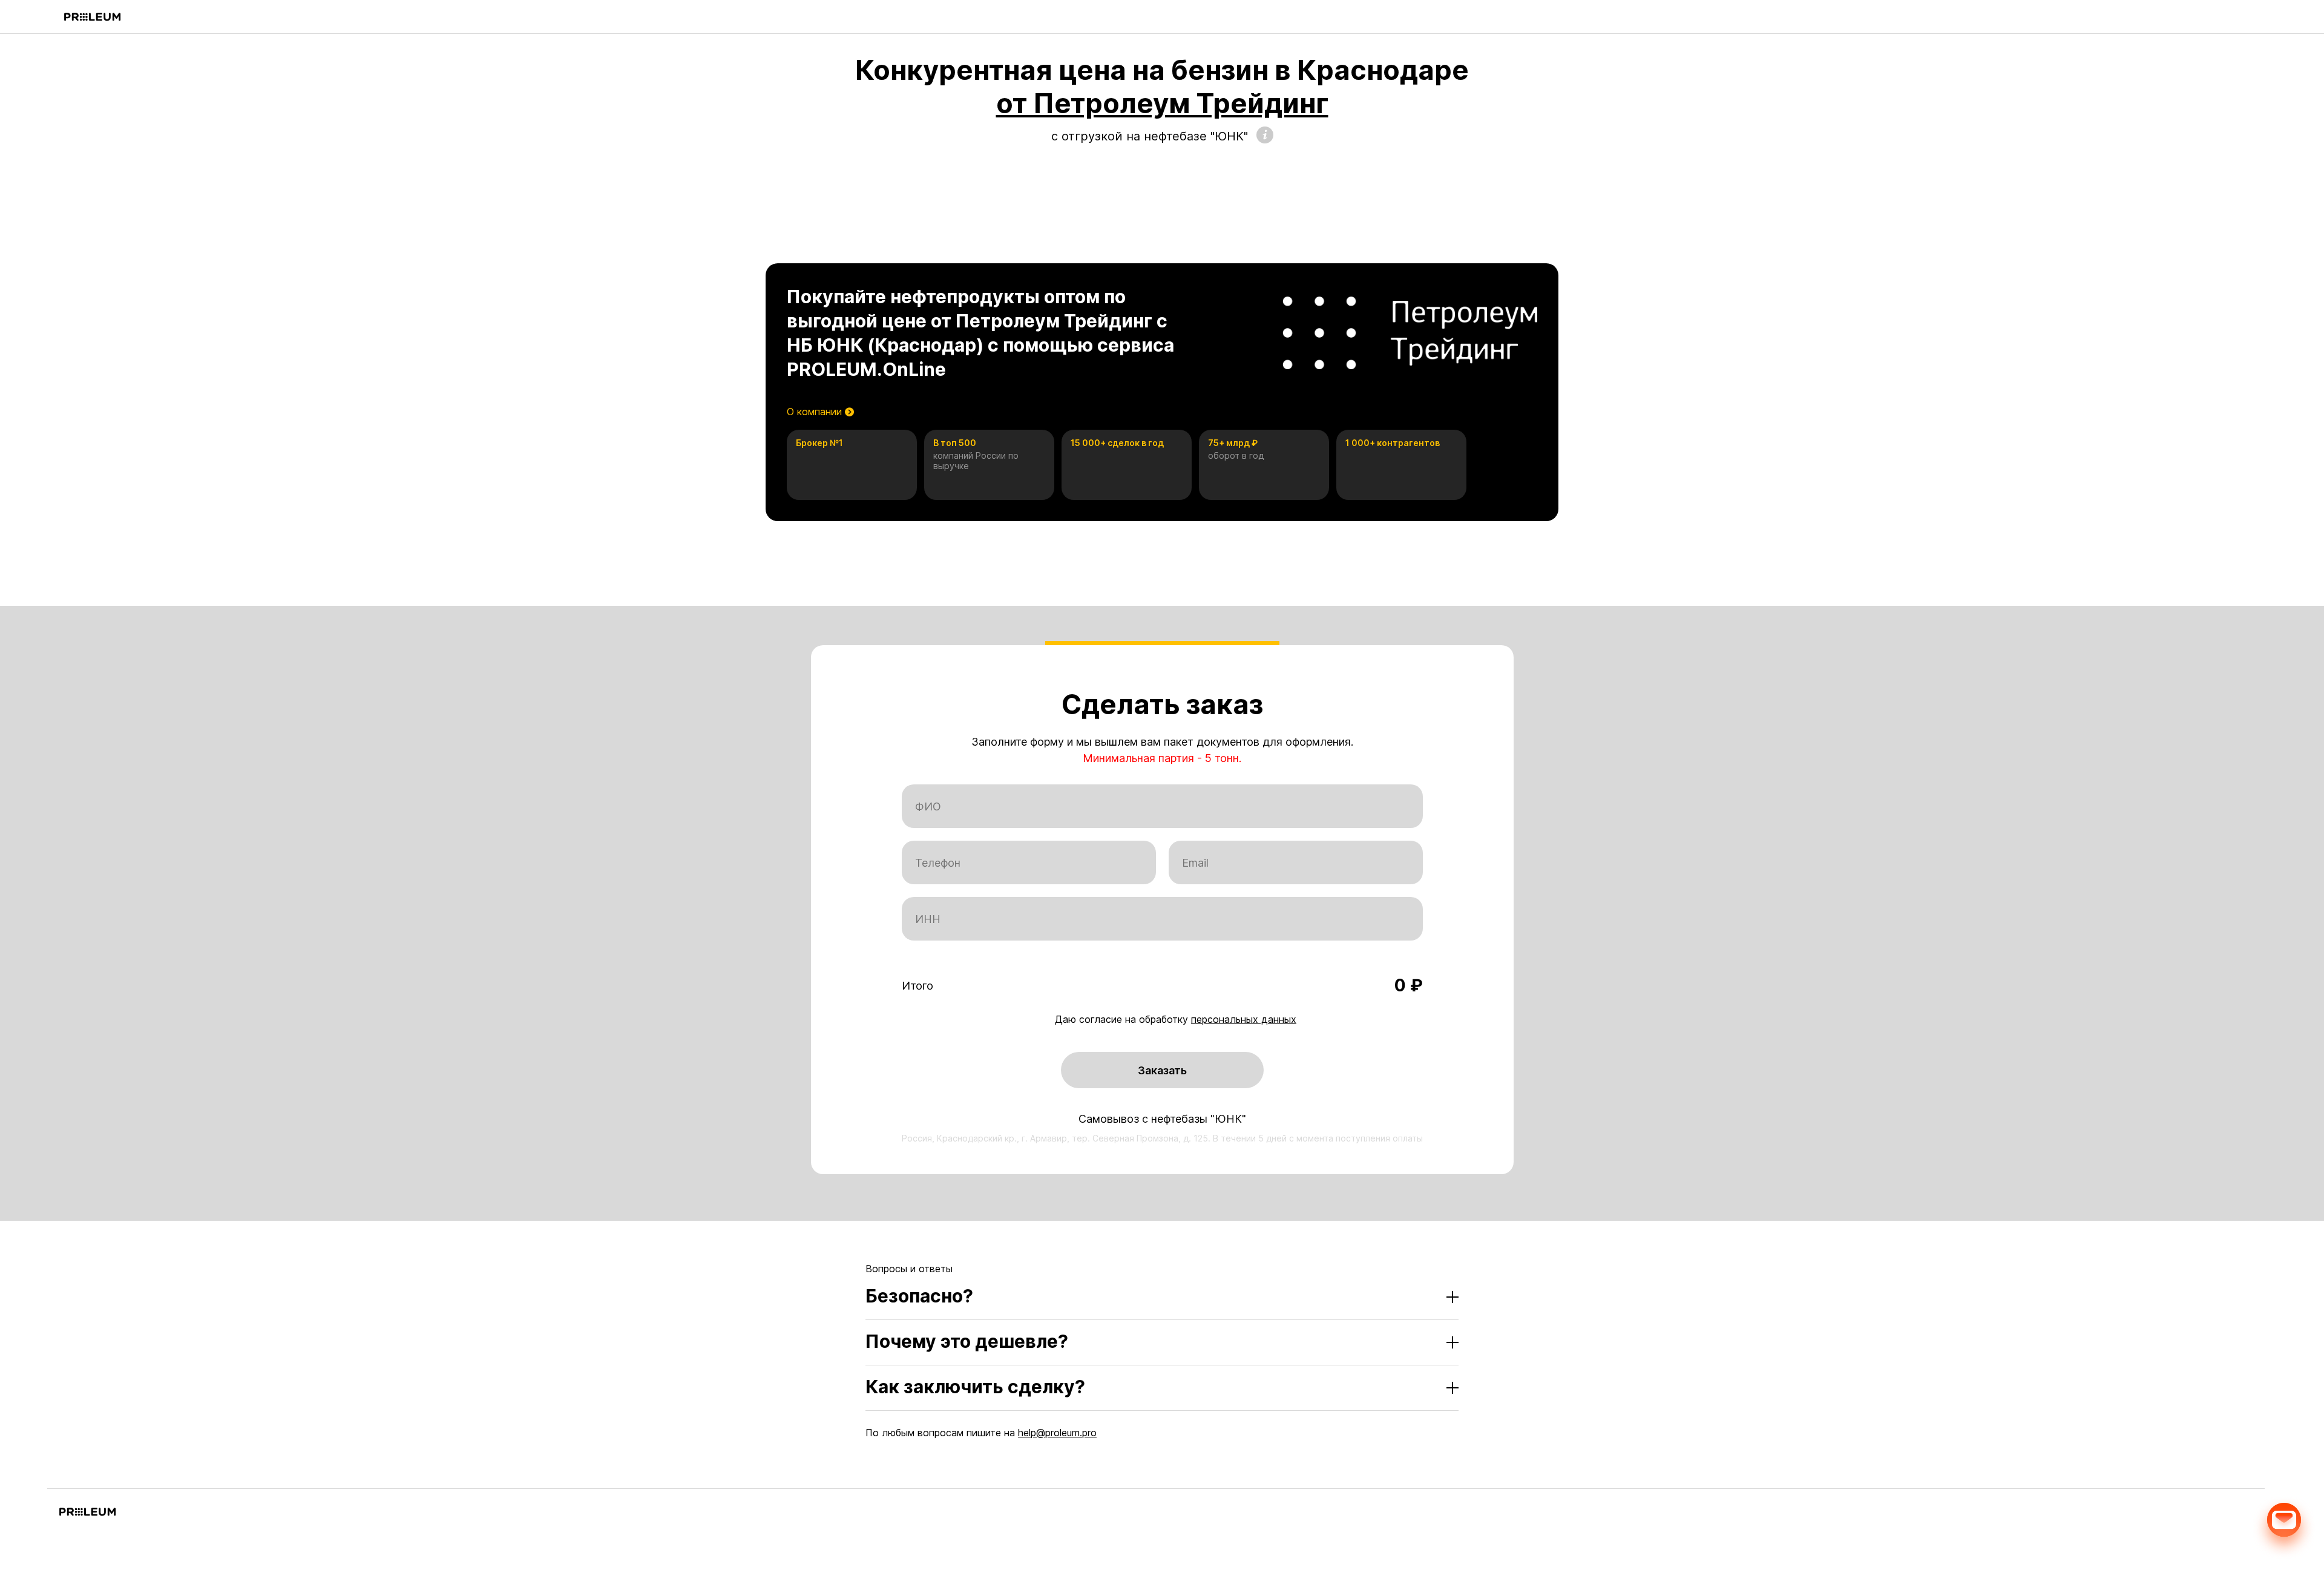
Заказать (1162, 1070)
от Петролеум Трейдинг (1162, 103)
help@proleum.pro (1057, 1433)
